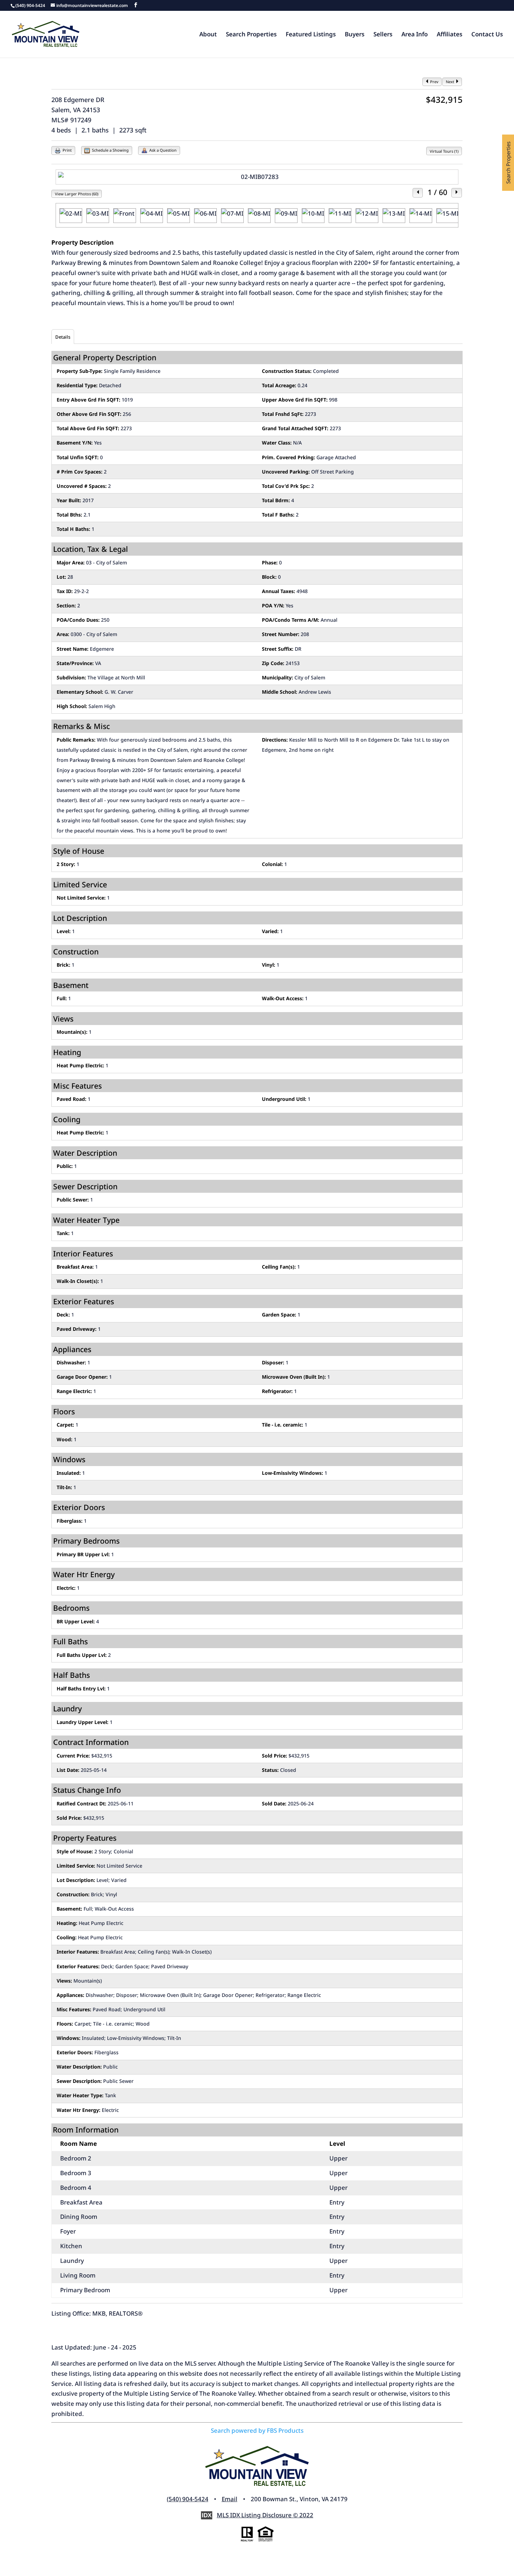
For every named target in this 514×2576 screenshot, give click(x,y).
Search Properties (251, 35)
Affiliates (449, 35)
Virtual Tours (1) (444, 151)
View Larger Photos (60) (77, 194)
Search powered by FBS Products (257, 2430)
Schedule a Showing (110, 150)
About (208, 35)
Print (67, 150)
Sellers (383, 35)
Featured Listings (311, 35)
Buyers (355, 35)
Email (230, 2499)
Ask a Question (162, 150)
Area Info (415, 35)
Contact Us (487, 35)
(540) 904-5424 (188, 2499)
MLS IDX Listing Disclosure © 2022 (265, 2515)
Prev (434, 82)
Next (451, 82)
